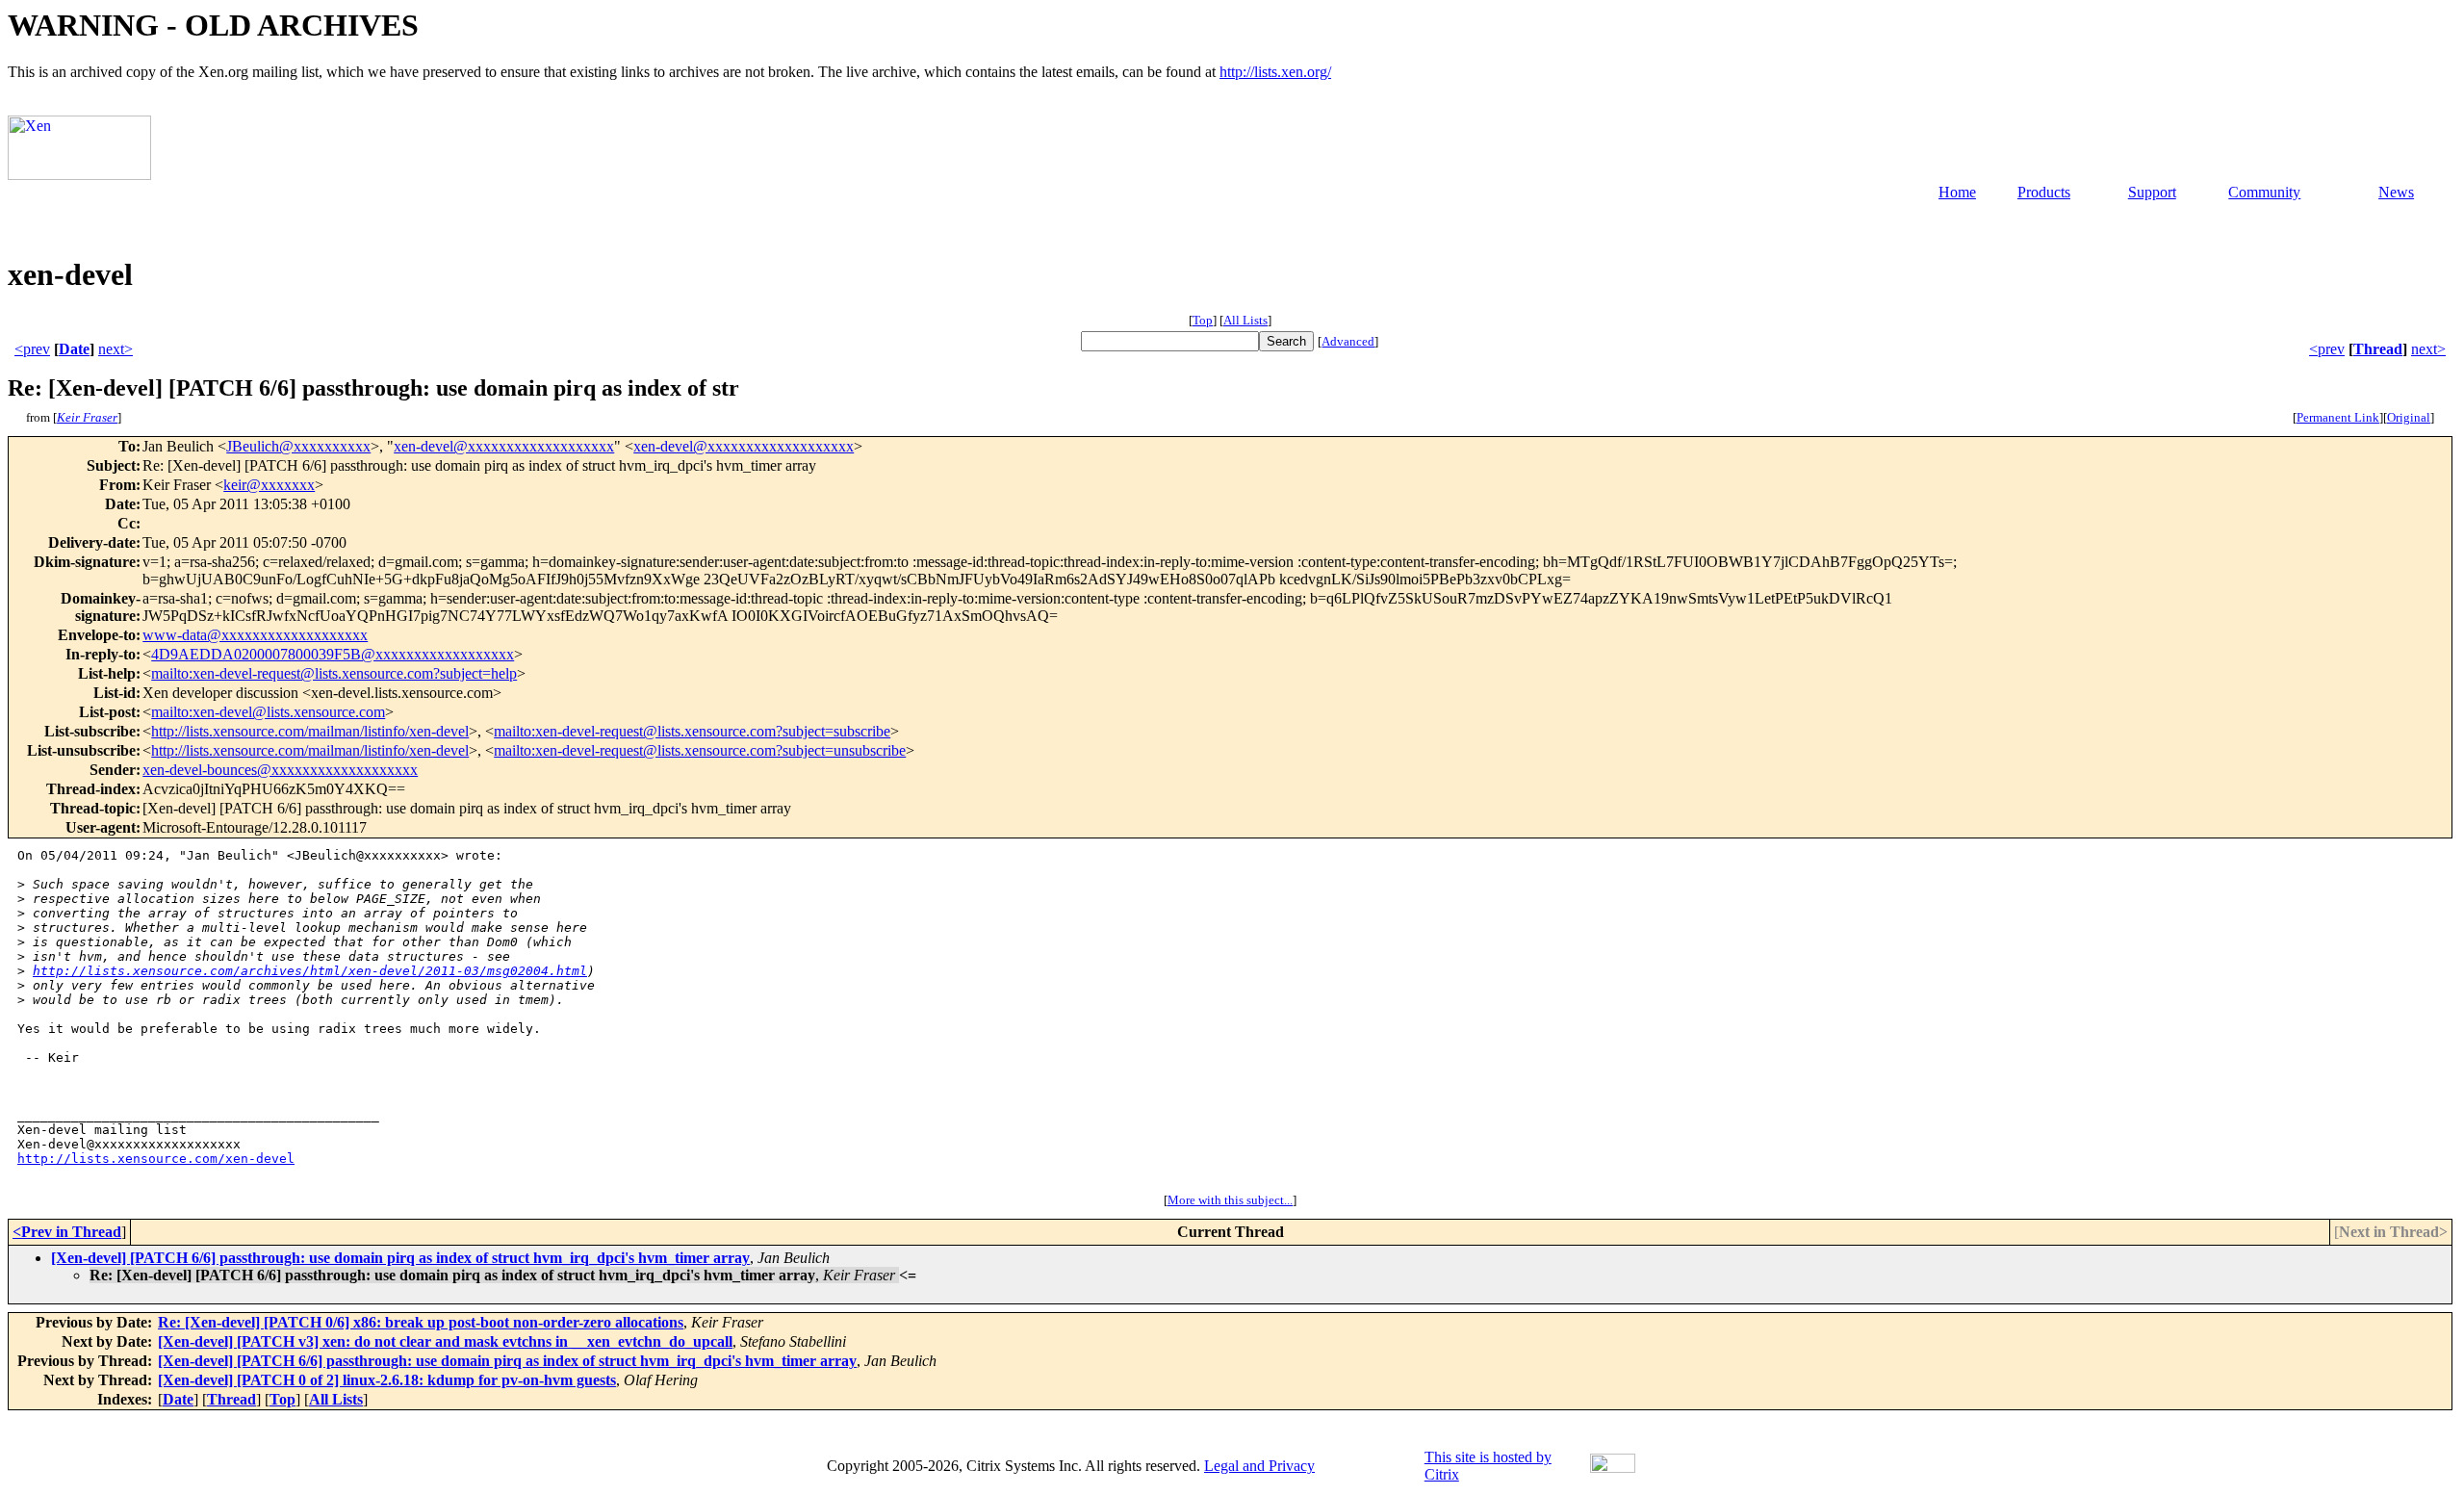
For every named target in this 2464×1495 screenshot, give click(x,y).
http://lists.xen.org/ (1275, 72)
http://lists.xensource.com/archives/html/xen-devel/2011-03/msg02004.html (310, 971)
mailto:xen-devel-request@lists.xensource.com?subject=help (334, 673)
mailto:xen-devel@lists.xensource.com (268, 712)
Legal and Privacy (1259, 1466)
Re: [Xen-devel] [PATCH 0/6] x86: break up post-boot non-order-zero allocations (421, 1322)
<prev (32, 349)
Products (2044, 192)
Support (2152, 192)
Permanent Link (2338, 417)
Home (1957, 192)
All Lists (1245, 320)
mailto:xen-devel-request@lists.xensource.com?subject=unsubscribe (700, 750)
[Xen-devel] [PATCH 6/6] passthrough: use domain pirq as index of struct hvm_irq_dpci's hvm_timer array (400, 1258)
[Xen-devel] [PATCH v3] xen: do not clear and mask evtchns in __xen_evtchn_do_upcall (445, 1341)
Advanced (1348, 341)
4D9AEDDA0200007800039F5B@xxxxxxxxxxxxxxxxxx (333, 654)
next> (115, 349)
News (2396, 192)
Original (2409, 417)
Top (1203, 320)
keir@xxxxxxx (269, 485)
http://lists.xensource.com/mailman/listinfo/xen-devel (310, 731)
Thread (2378, 349)
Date (74, 349)
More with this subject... (1230, 1200)
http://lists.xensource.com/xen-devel (156, 1159)
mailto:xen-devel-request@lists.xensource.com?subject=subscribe (692, 731)
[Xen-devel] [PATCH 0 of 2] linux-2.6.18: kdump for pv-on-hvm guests (387, 1380)
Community (2264, 192)
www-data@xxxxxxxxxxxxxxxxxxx (255, 635)
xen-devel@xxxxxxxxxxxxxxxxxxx (504, 446)
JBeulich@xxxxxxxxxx (298, 446)
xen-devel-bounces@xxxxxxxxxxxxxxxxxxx (280, 770)
